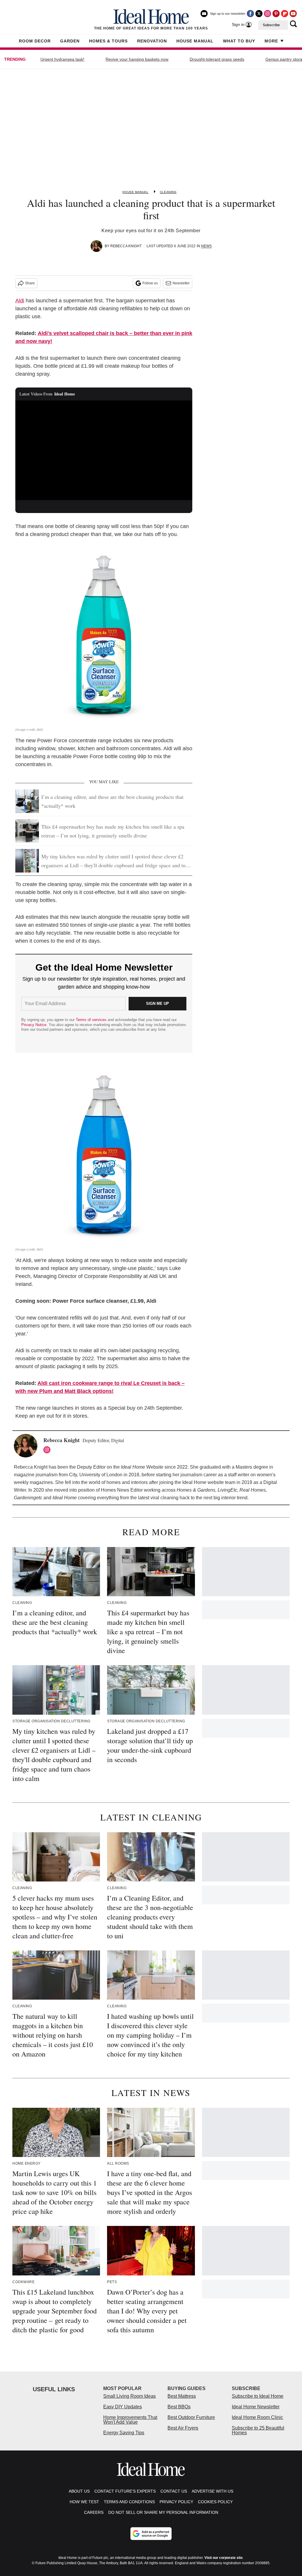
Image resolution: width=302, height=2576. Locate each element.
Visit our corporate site (224, 2558)
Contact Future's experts (125, 2491)
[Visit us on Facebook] (250, 14)
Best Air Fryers (183, 2428)
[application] (104, 450)
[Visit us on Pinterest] (276, 14)
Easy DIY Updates (123, 2407)
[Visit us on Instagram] (267, 14)
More (271, 41)
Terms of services (92, 1020)
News (206, 246)
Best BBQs (179, 2407)
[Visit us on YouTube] (293, 14)
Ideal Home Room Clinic (257, 2417)
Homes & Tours (108, 41)
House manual (135, 192)
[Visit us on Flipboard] (285, 14)
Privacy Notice (34, 1025)
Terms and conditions (129, 2502)
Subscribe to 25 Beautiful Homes (258, 2430)
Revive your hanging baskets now (137, 59)
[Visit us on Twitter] (259, 14)
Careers (94, 2512)
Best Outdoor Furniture (191, 2417)
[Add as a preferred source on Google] (151, 2534)
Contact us (174, 2491)
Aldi (20, 301)
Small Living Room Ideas (129, 2396)
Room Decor (35, 41)
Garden (70, 41)
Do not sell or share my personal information (163, 2512)
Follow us (150, 283)
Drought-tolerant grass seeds (217, 59)
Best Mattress (182, 2396)
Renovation (152, 41)
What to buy (239, 41)
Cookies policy (215, 2502)
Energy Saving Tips (124, 2433)
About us (79, 2491)
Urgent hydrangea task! (62, 59)
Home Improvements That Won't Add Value (130, 2420)
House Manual (195, 41)
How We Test (84, 2502)
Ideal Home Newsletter (256, 2407)
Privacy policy (176, 2502)
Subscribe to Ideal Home (258, 2396)
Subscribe (271, 25)
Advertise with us (212, 2491)
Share (30, 283)
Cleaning (168, 192)
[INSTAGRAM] (48, 1450)
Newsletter (181, 283)
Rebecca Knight (126, 246)
